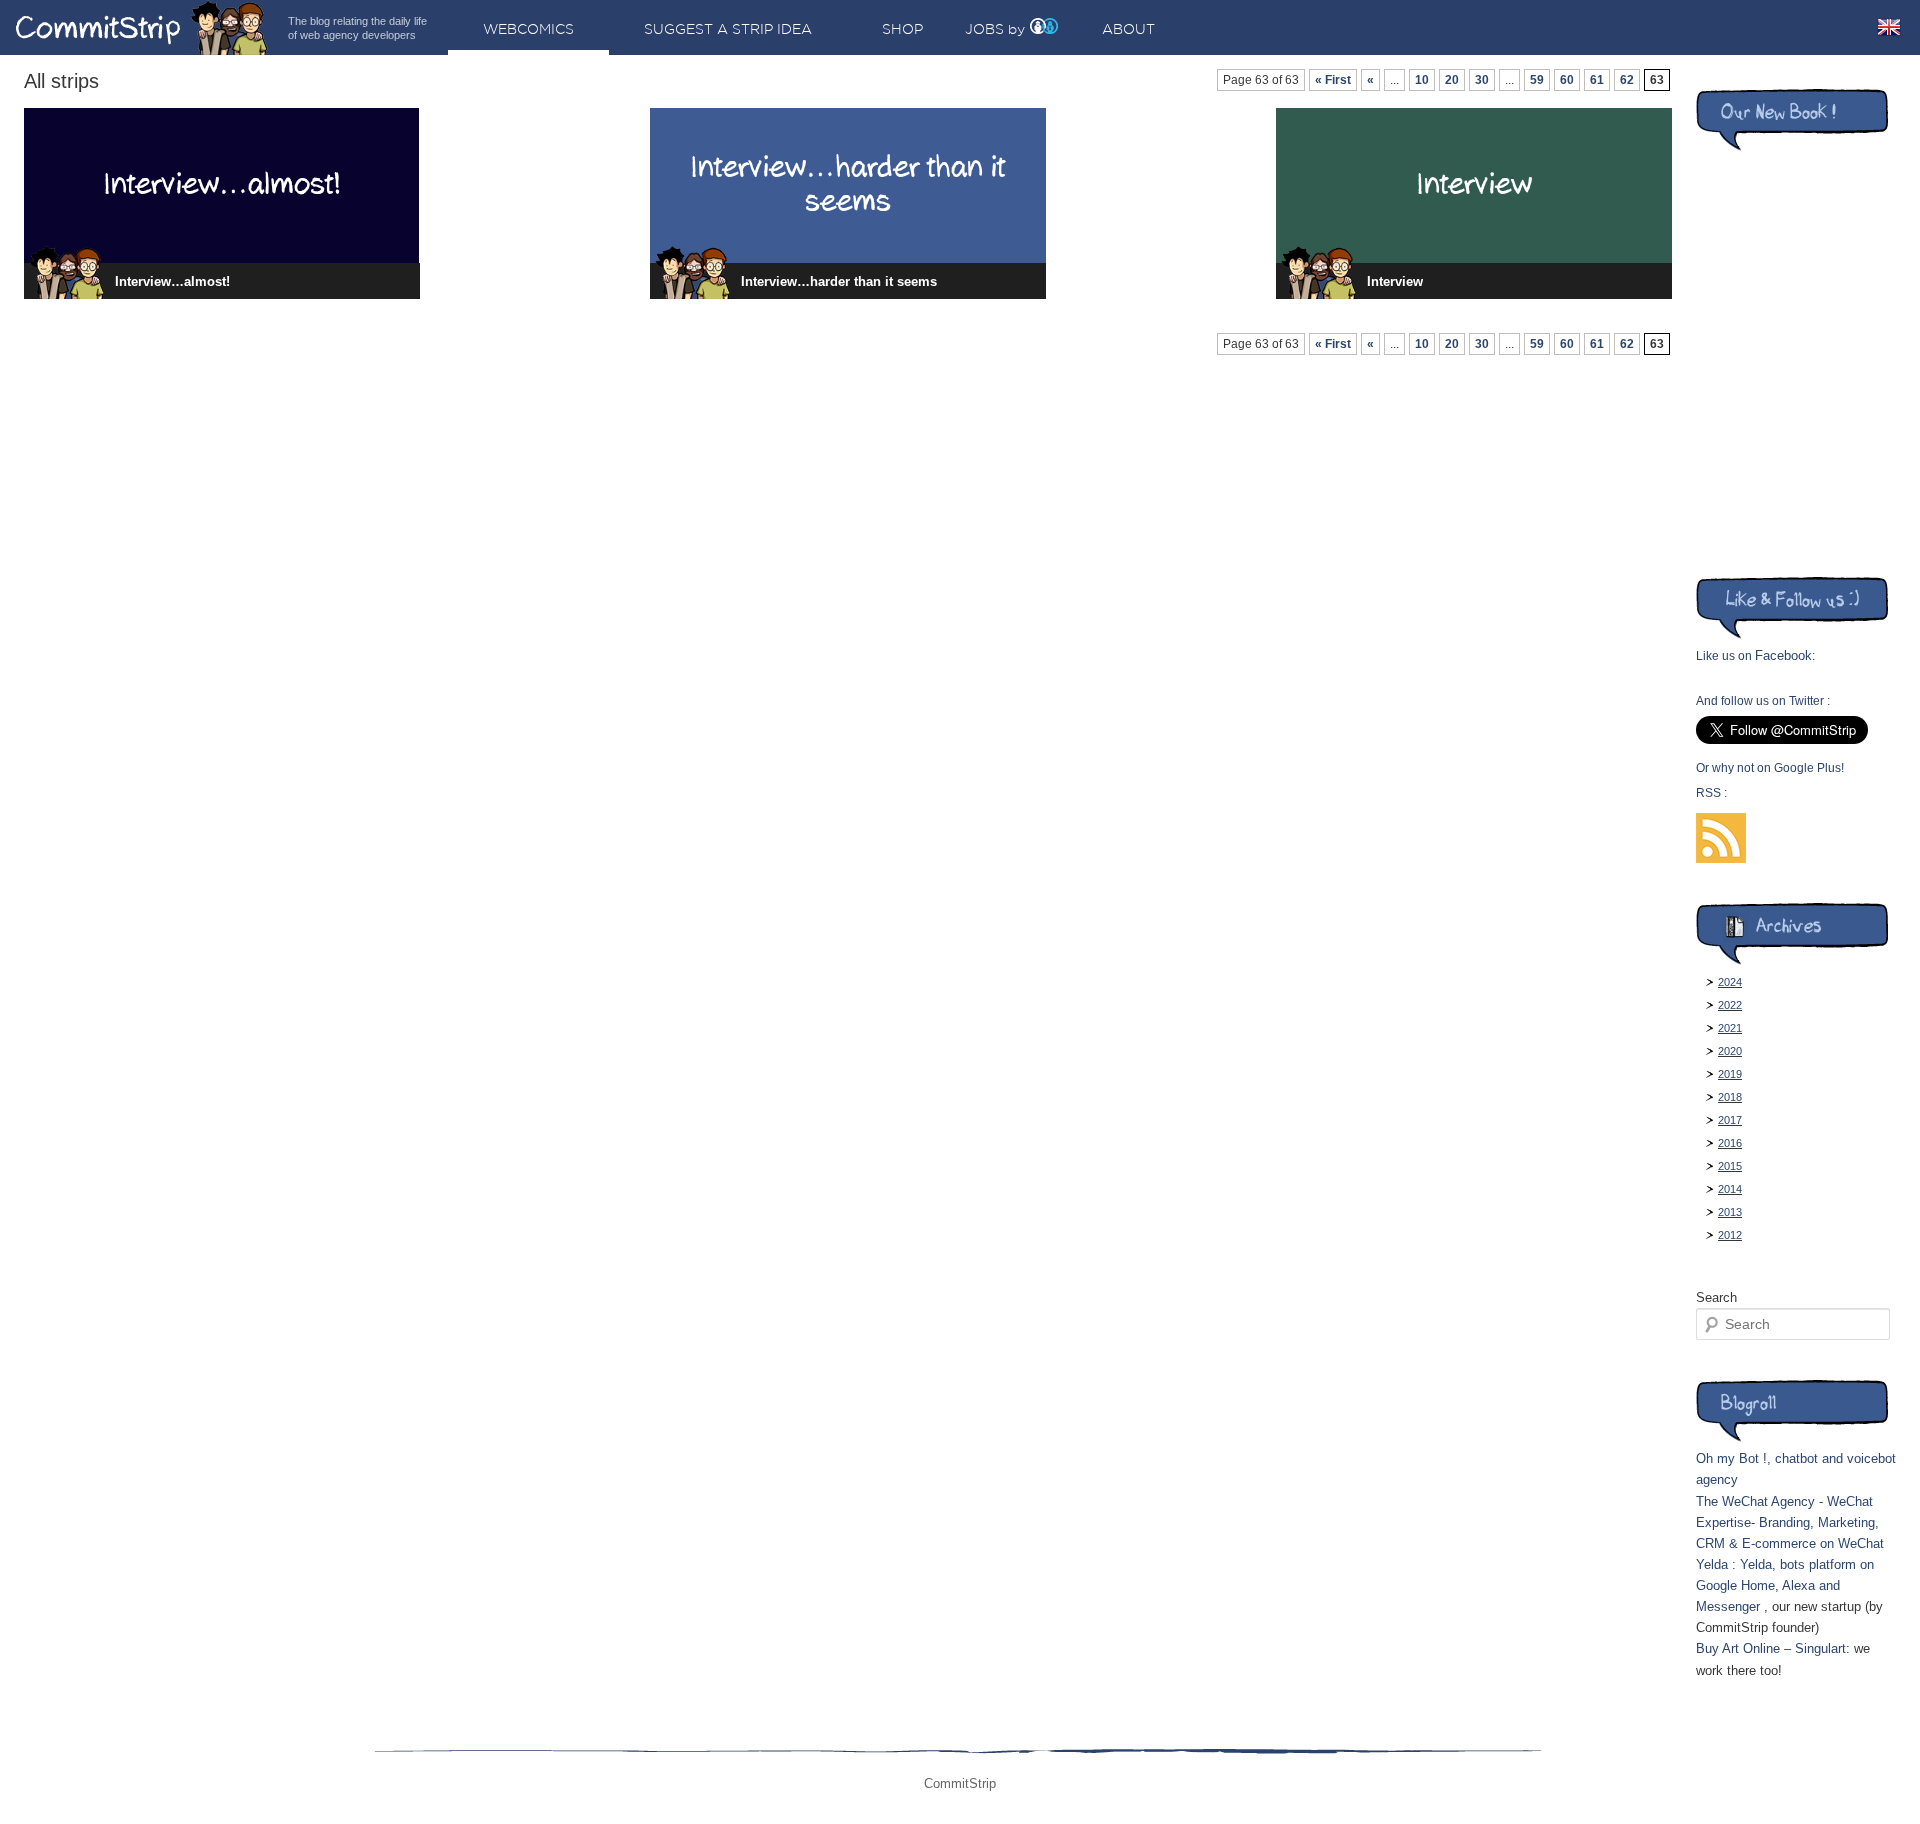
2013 (1730, 1212)
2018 (1730, 1097)
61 (1597, 80)
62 (1627, 80)
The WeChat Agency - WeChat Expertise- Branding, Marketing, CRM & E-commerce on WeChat (1790, 1522)
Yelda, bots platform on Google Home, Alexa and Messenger (1785, 1585)
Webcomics (528, 29)
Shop (902, 29)
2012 (1730, 1235)
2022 (1730, 1005)
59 (1537, 80)
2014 (1730, 1189)
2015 (1730, 1166)
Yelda (1712, 1564)
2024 (1730, 982)
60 (1567, 80)
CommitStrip (142, 27)
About (1128, 29)
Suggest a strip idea (728, 29)
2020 (1730, 1051)
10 (1422, 80)
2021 (1730, 1028)
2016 (1730, 1143)
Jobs (984, 29)
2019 (1730, 1074)
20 (1452, 80)
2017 (1730, 1120)
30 (1482, 80)
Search (1716, 1297)
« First (1333, 80)
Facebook (1783, 655)
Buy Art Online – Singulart (1771, 1648)
